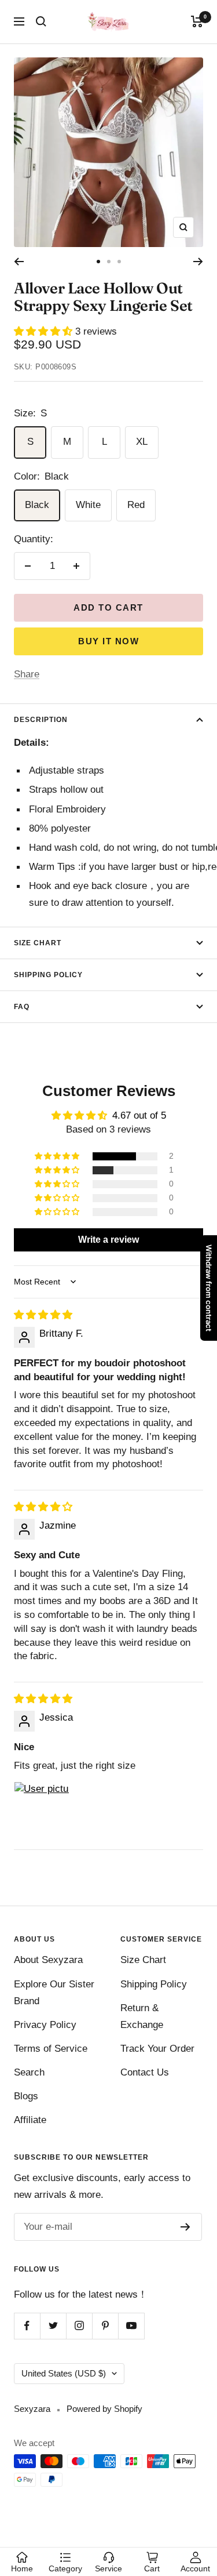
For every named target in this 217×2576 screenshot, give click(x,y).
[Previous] (19, 262)
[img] (43, 1315)
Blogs (26, 2096)
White (88, 505)
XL (142, 442)
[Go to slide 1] (98, 262)
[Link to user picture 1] (42, 1809)
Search (29, 2072)
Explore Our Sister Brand (54, 1993)
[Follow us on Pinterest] (105, 2326)
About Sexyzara (48, 1960)
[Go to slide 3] (119, 262)
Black (37, 505)
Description (41, 720)
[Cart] (197, 21)
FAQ (22, 1007)
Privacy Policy (45, 2025)
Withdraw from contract (209, 1288)
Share (27, 674)
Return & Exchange (142, 2016)
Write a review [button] (108, 1240)
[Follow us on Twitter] (53, 2326)
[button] (45, 331)
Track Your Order (157, 2049)
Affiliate (30, 2120)
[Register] (185, 2227)
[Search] (41, 21)
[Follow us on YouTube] (131, 2326)
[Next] (198, 262)
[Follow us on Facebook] (27, 2326)
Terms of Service (51, 2049)
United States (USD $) (64, 2373)
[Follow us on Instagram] (79, 2326)
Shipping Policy (48, 975)
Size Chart (38, 943)
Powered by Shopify (104, 2409)
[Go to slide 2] (109, 262)
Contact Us (145, 2072)
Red (136, 505)
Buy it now (108, 641)
